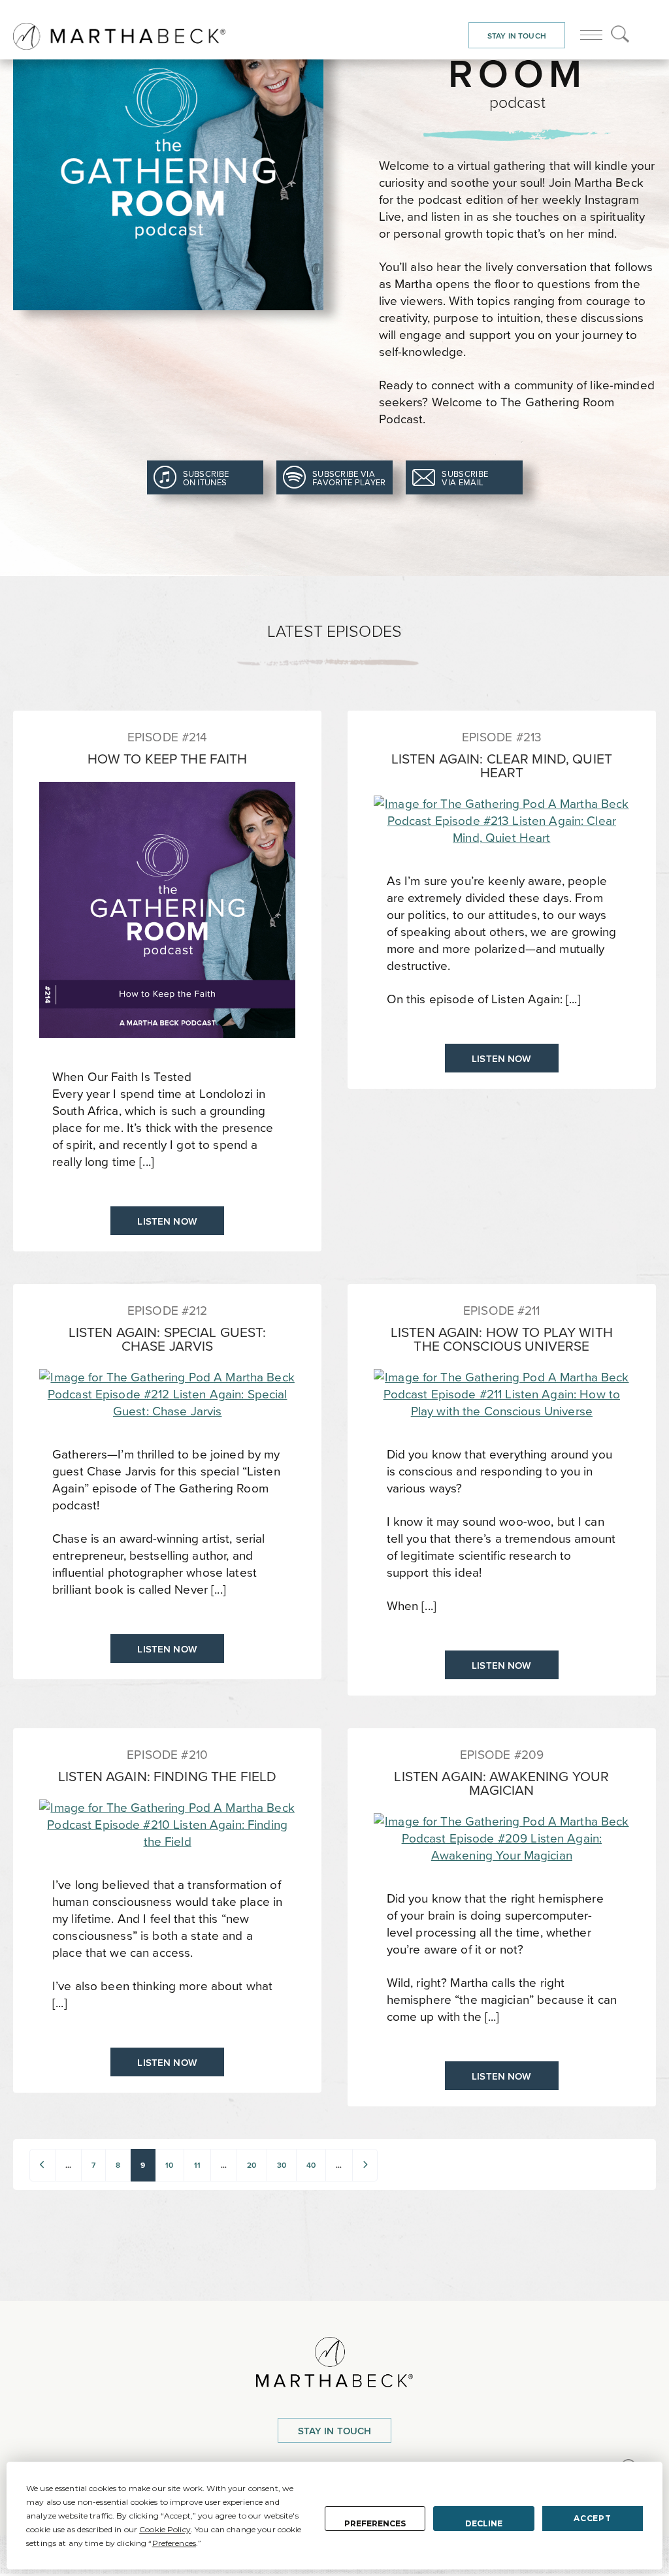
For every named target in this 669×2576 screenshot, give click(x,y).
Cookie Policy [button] (165, 2529)
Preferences (375, 2523)
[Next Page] (366, 2165)
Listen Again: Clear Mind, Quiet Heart (502, 765)
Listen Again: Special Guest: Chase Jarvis (168, 1339)
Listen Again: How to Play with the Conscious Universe (502, 1339)
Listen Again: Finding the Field (167, 1776)
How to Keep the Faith (168, 759)
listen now (167, 1221)
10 (169, 2165)
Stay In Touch (517, 36)
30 (282, 2165)
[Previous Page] (42, 2165)
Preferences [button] (174, 2543)
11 (197, 2165)
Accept (592, 2518)
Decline (484, 2523)
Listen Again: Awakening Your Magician (501, 1783)
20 (252, 2165)
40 (311, 2165)
